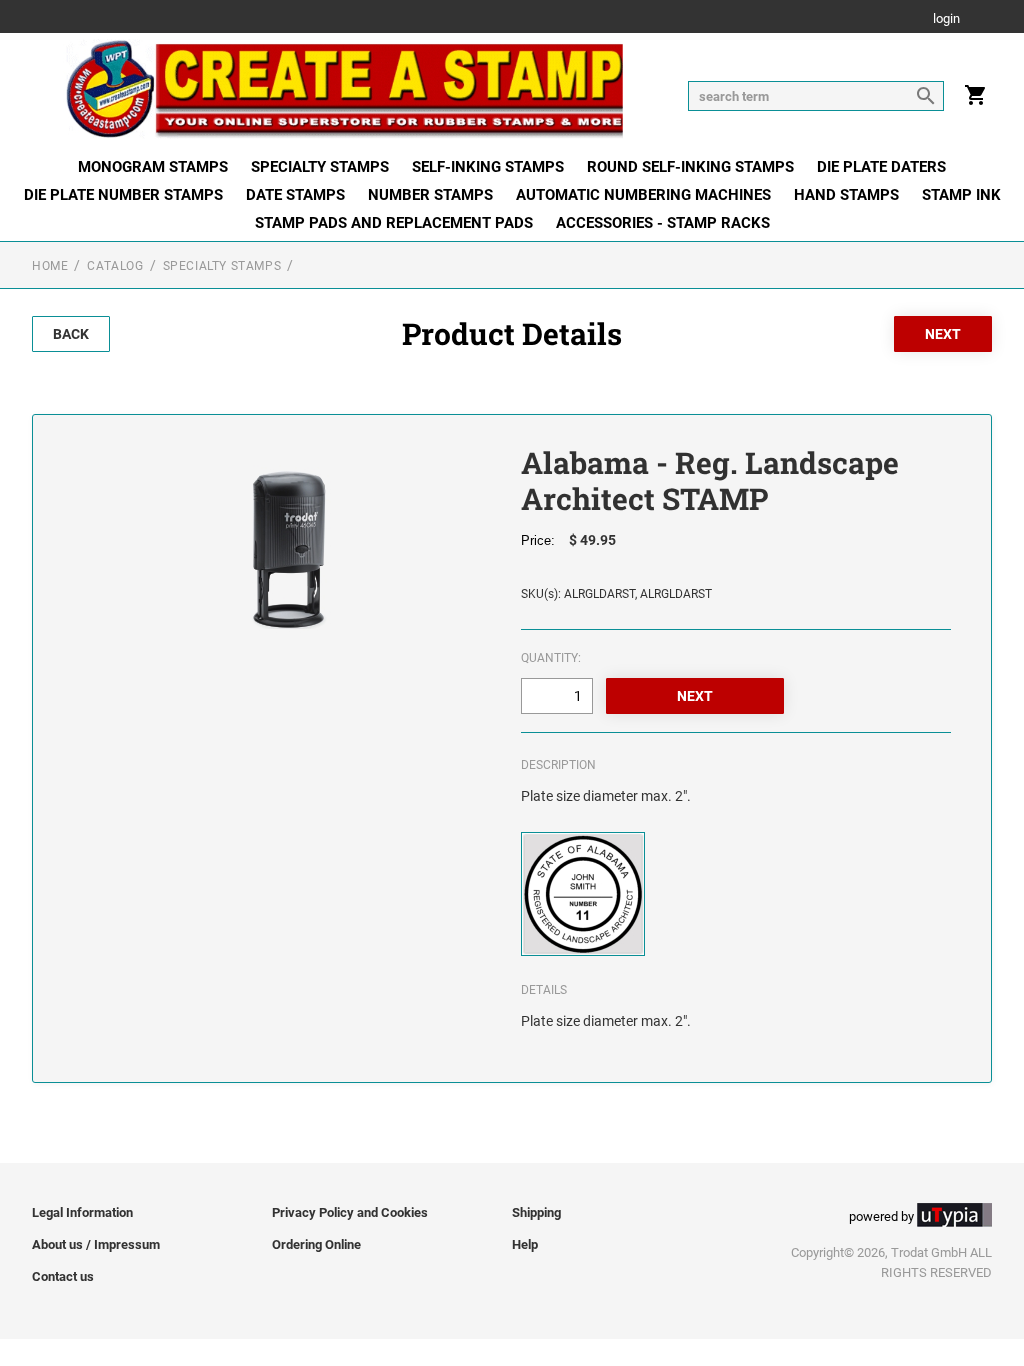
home (50, 266)
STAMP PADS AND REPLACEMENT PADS (394, 223)
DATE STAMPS (295, 195)
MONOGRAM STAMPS (153, 167)
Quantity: (551, 658)
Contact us (63, 1276)
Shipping (536, 1212)
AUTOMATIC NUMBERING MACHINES (643, 195)
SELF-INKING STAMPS (488, 167)
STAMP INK (961, 195)
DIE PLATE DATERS (881, 167)
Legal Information (82, 1212)
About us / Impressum (96, 1244)
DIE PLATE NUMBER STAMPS (123, 195)
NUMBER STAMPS (430, 195)
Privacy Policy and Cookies (350, 1212)
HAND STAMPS (846, 195)
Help (525, 1244)
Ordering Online (316, 1244)
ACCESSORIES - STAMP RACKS (663, 223)
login (946, 19)
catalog (115, 266)
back (71, 334)
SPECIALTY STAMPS (320, 167)
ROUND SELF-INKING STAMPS (690, 167)
